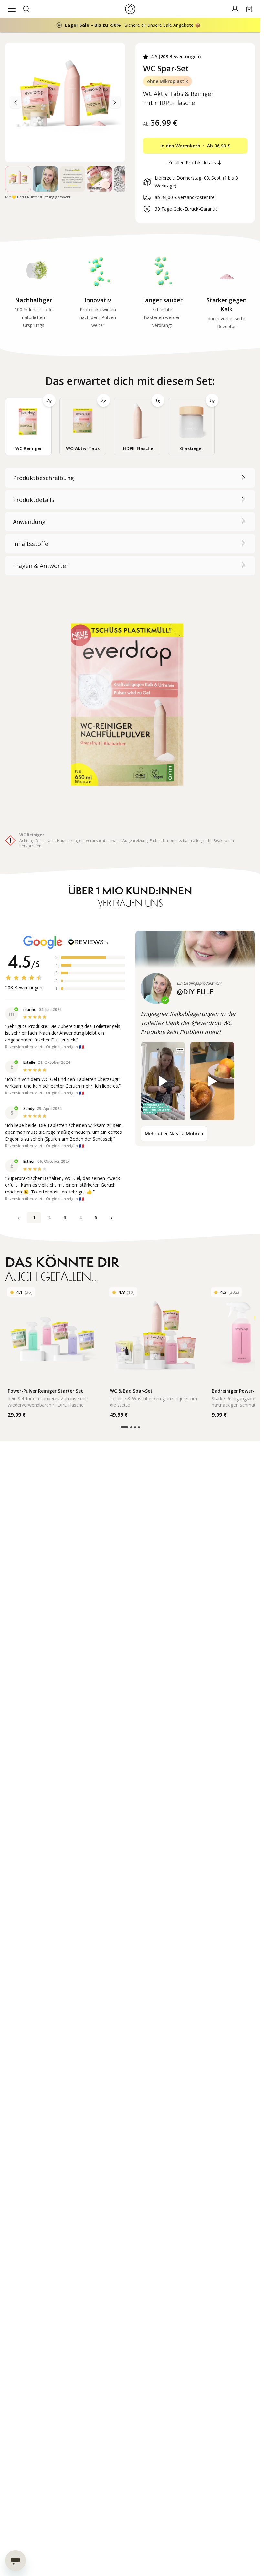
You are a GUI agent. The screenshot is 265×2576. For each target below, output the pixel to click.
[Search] (26, 9)
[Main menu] (12, 9)
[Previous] (115, 102)
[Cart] (249, 9)
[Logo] (130, 9)
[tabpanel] (130, 658)
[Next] (16, 102)
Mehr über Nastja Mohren (174, 1134)
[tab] (28, 427)
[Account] (235, 9)
